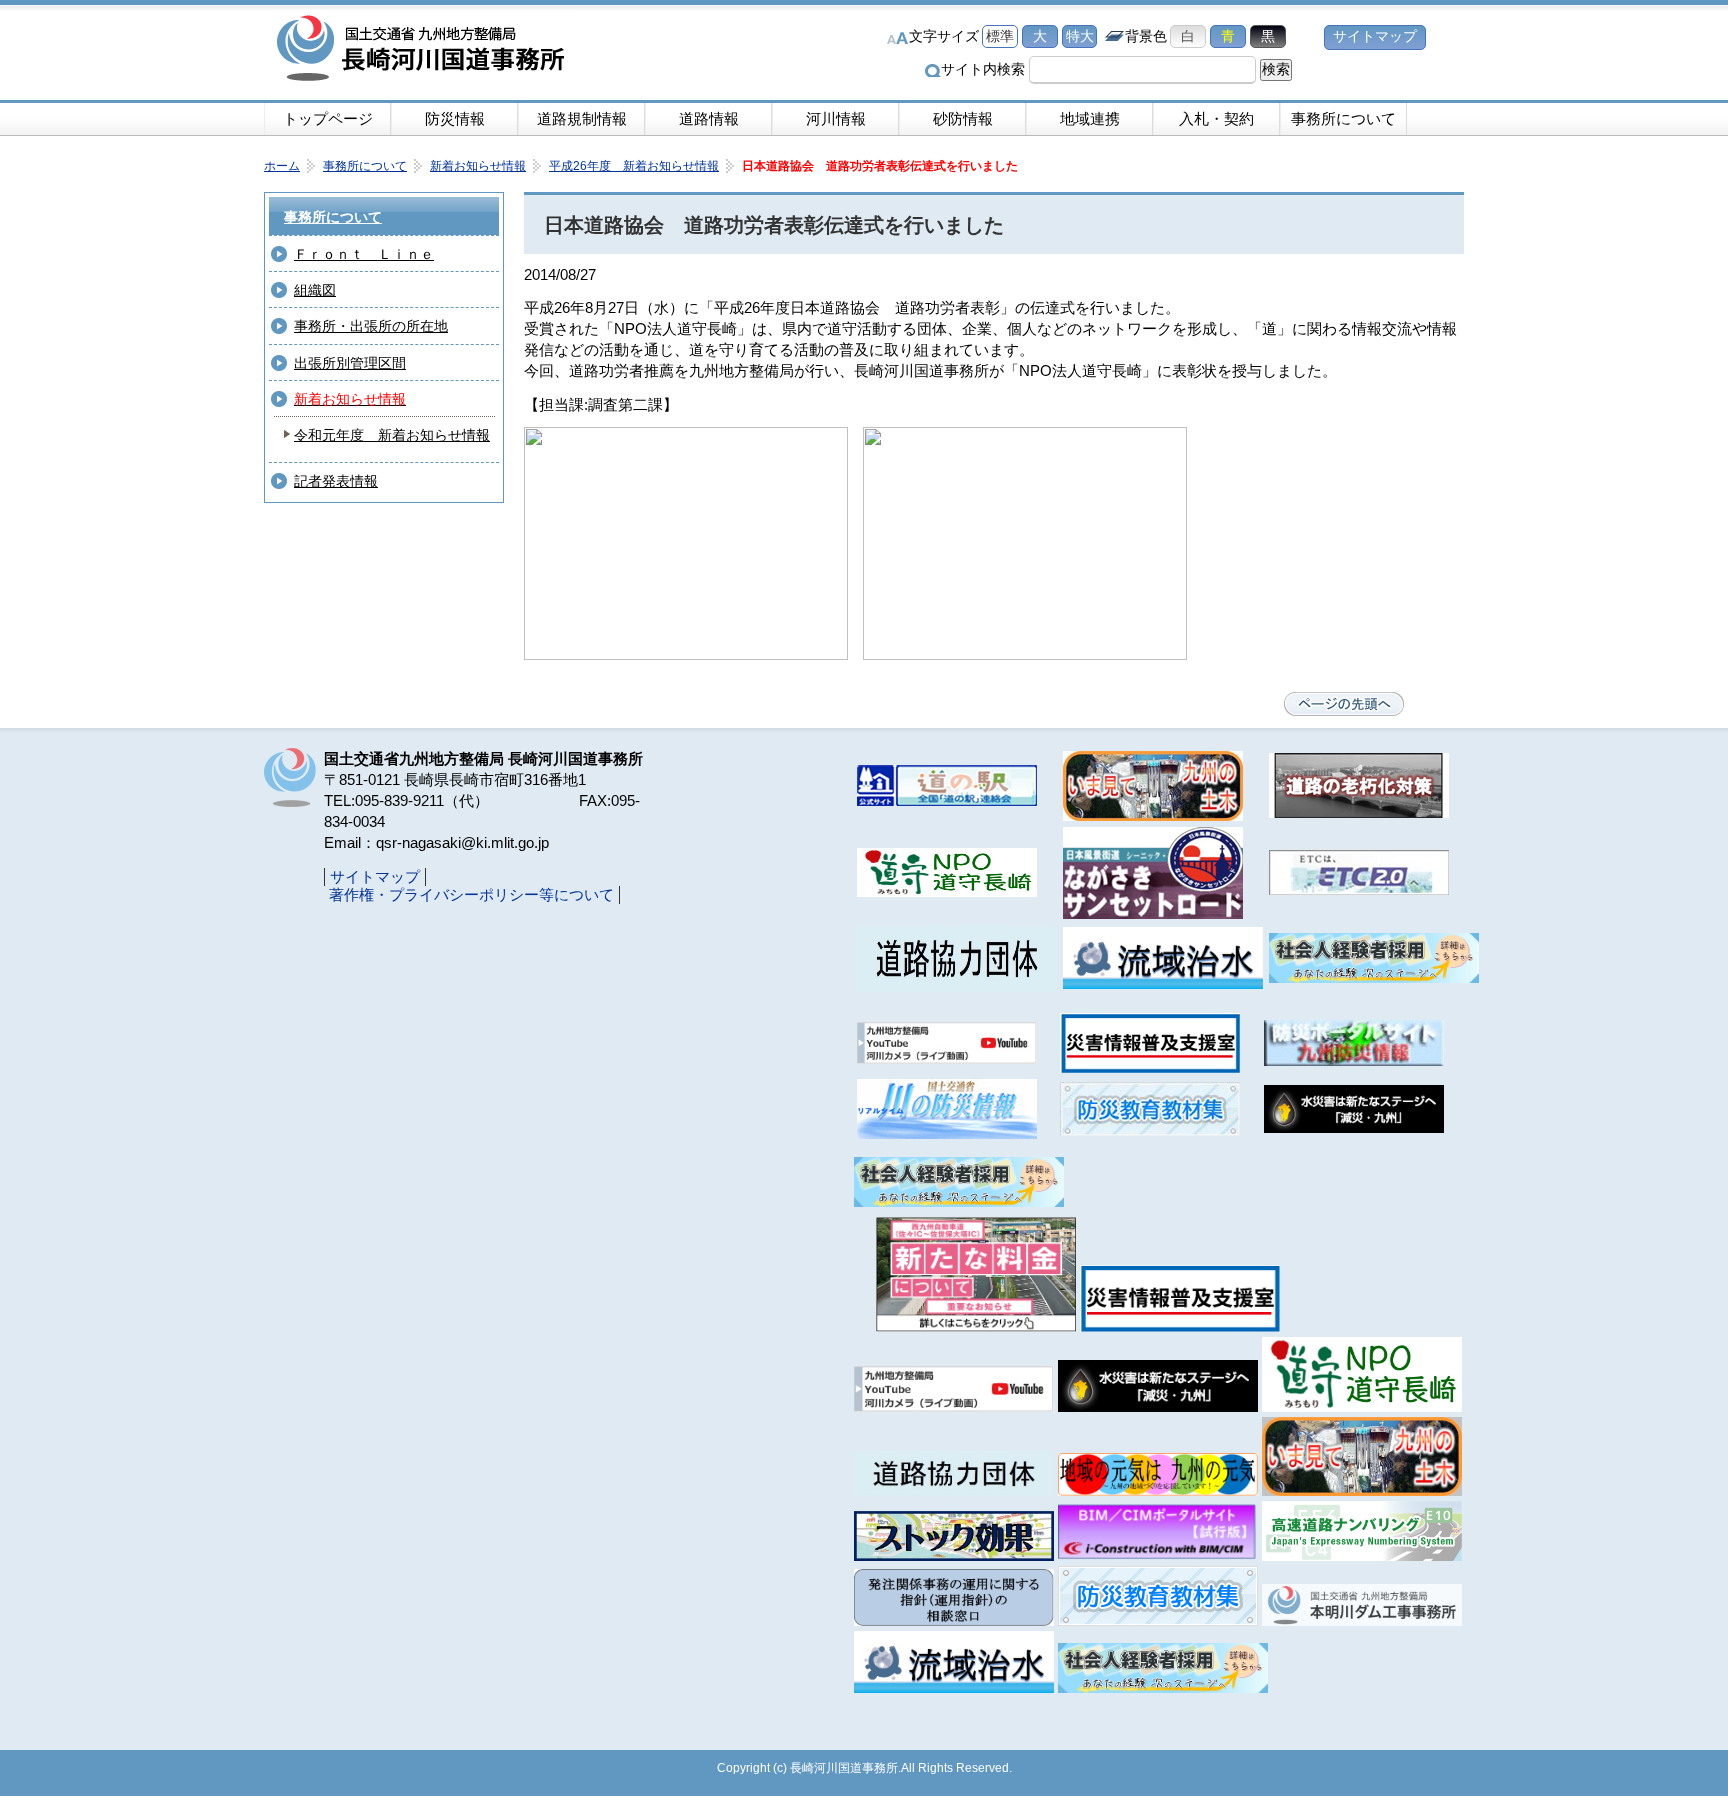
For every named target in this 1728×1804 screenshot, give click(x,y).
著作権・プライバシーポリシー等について (471, 894)
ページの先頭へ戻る (1344, 704)
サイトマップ (1375, 36)
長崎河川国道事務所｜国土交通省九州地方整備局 (424, 50)
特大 (1080, 36)
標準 (1000, 36)
